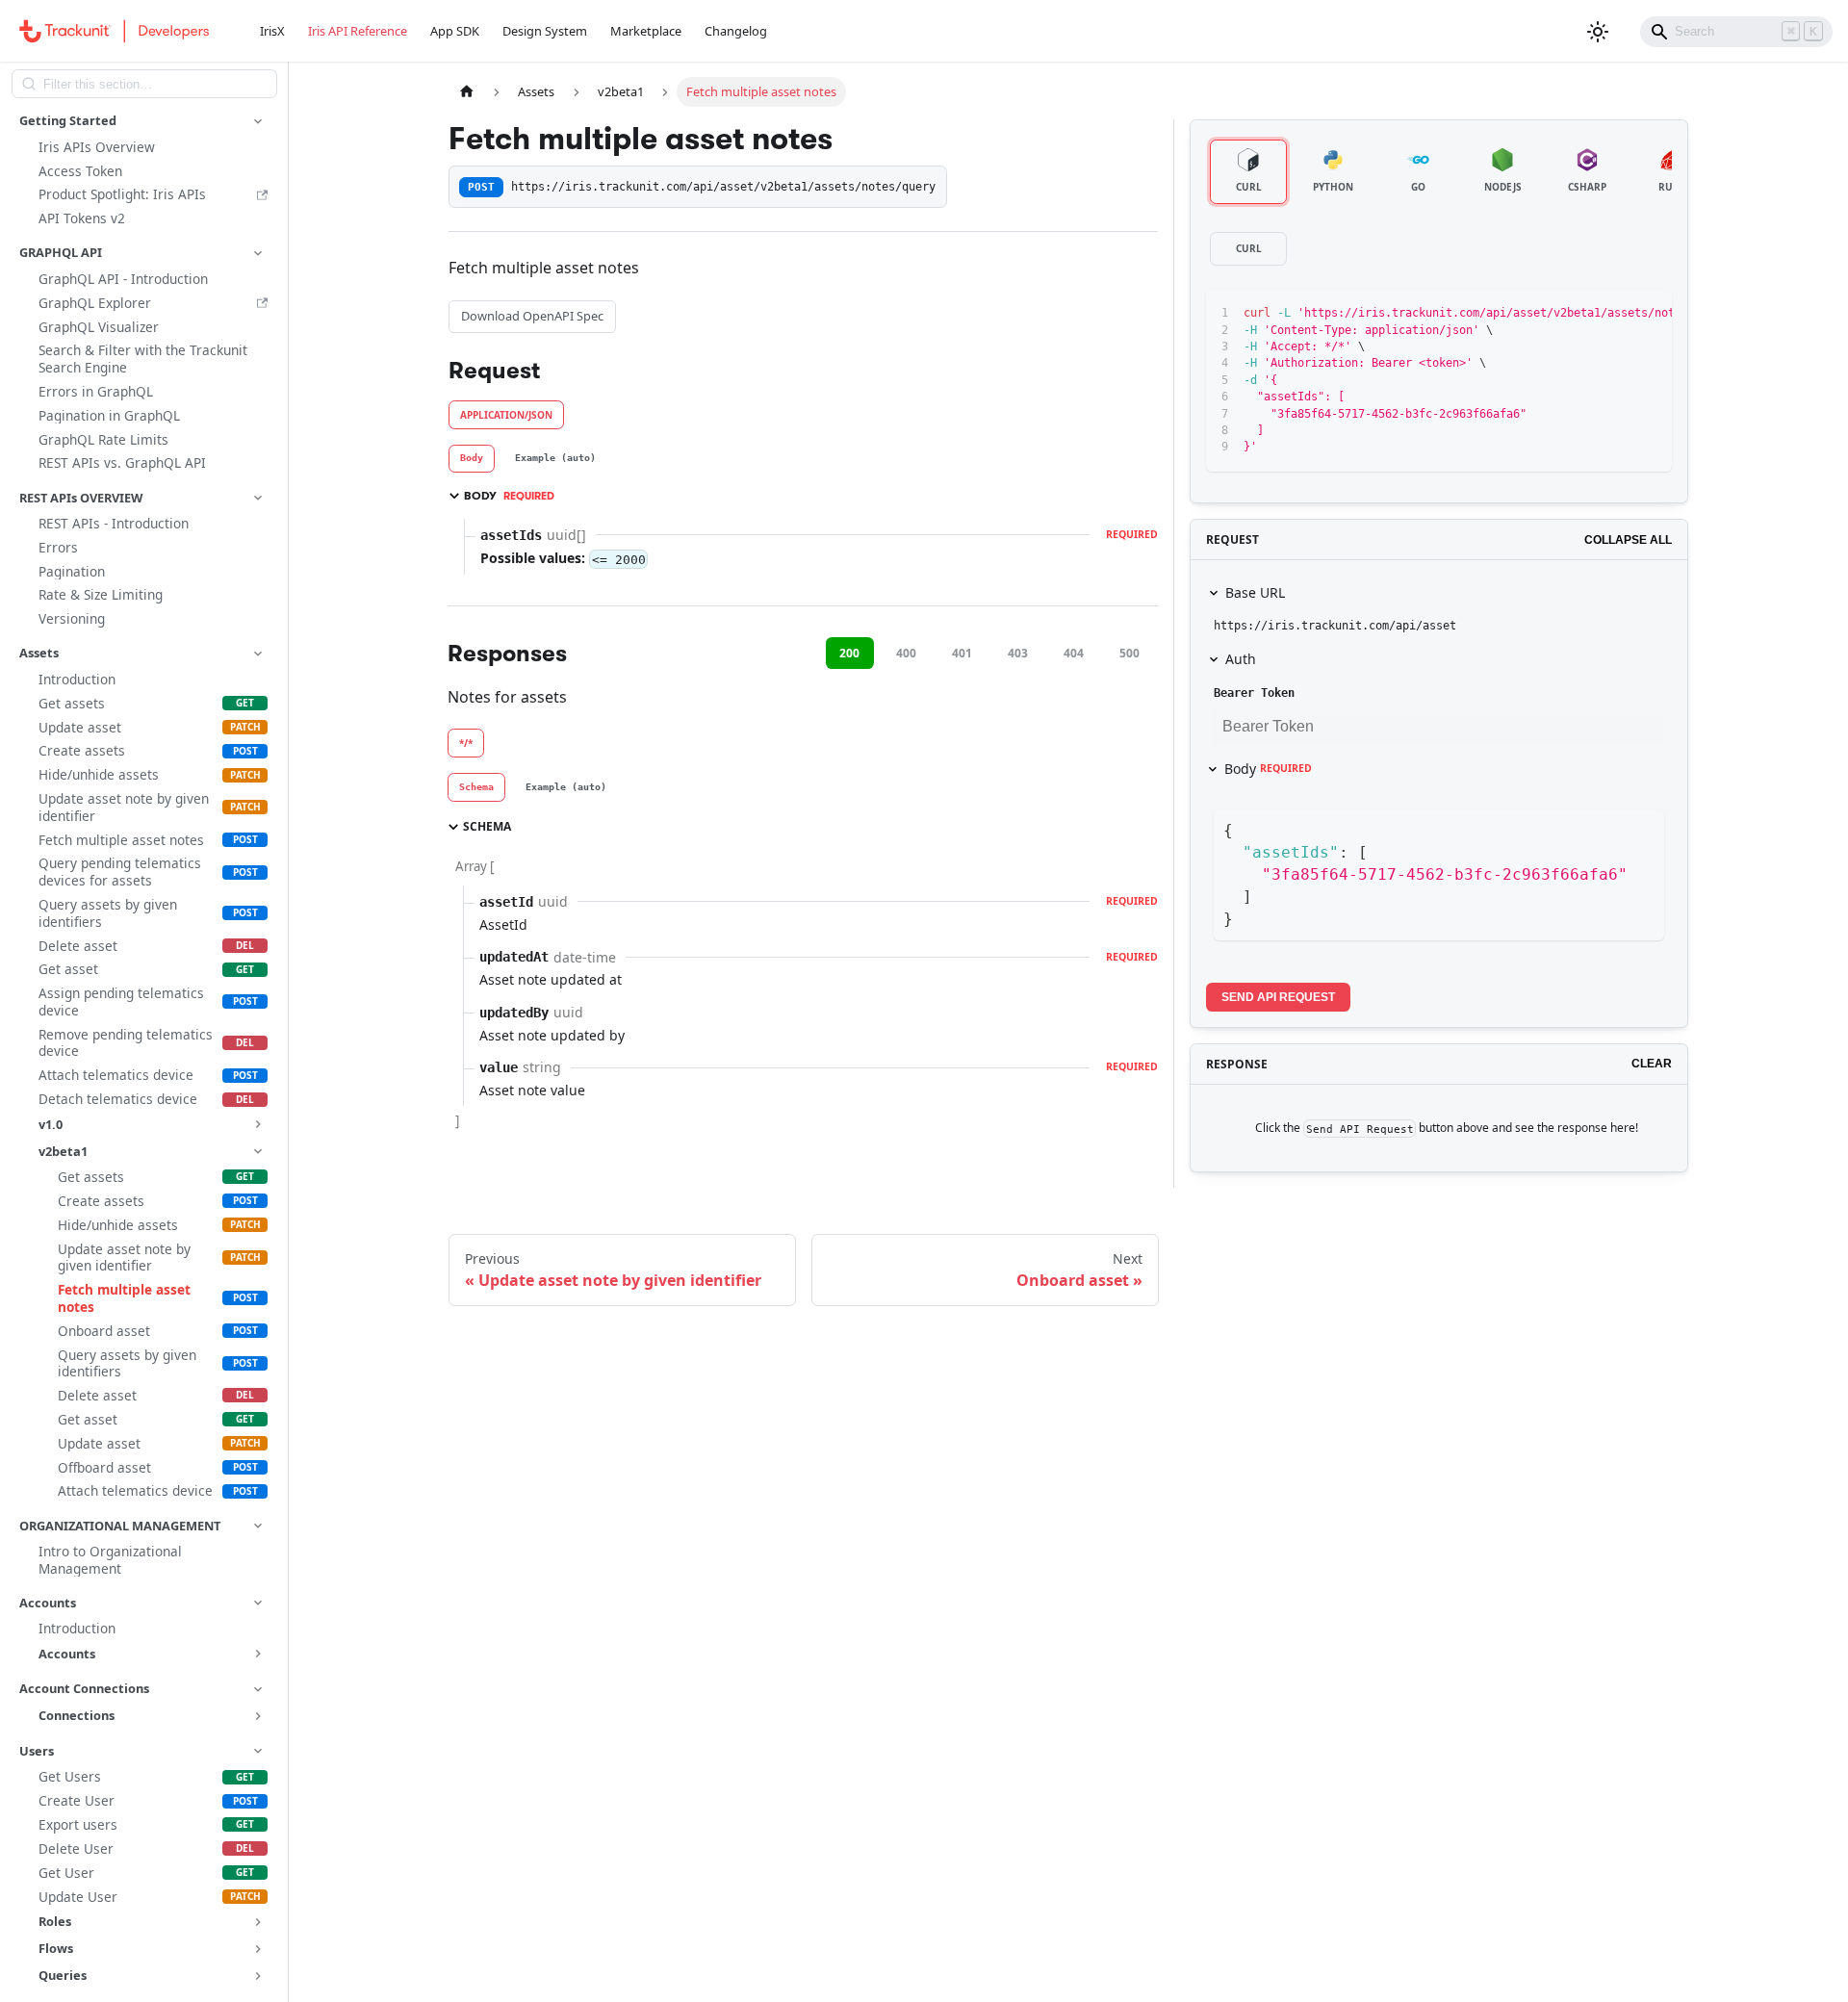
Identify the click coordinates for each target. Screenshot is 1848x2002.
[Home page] (467, 92)
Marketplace (646, 31)
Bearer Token (1254, 693)
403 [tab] (1018, 653)
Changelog (736, 31)
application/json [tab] (506, 415)
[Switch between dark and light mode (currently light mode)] (1598, 32)
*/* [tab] (466, 743)
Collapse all (1628, 540)
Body (1268, 769)
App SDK (455, 31)
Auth (1241, 659)
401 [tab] (962, 653)
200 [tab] (849, 653)
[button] (143, 121)
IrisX (272, 31)
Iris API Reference (358, 31)
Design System (545, 31)
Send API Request (1278, 997)
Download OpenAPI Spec (532, 316)
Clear (1652, 1064)
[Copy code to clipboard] (1614, 314)
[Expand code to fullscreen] (1648, 314)
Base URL (1255, 592)
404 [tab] (1074, 653)
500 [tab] (1129, 653)
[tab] (472, 459)
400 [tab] (906, 653)
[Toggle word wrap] (1578, 314)
